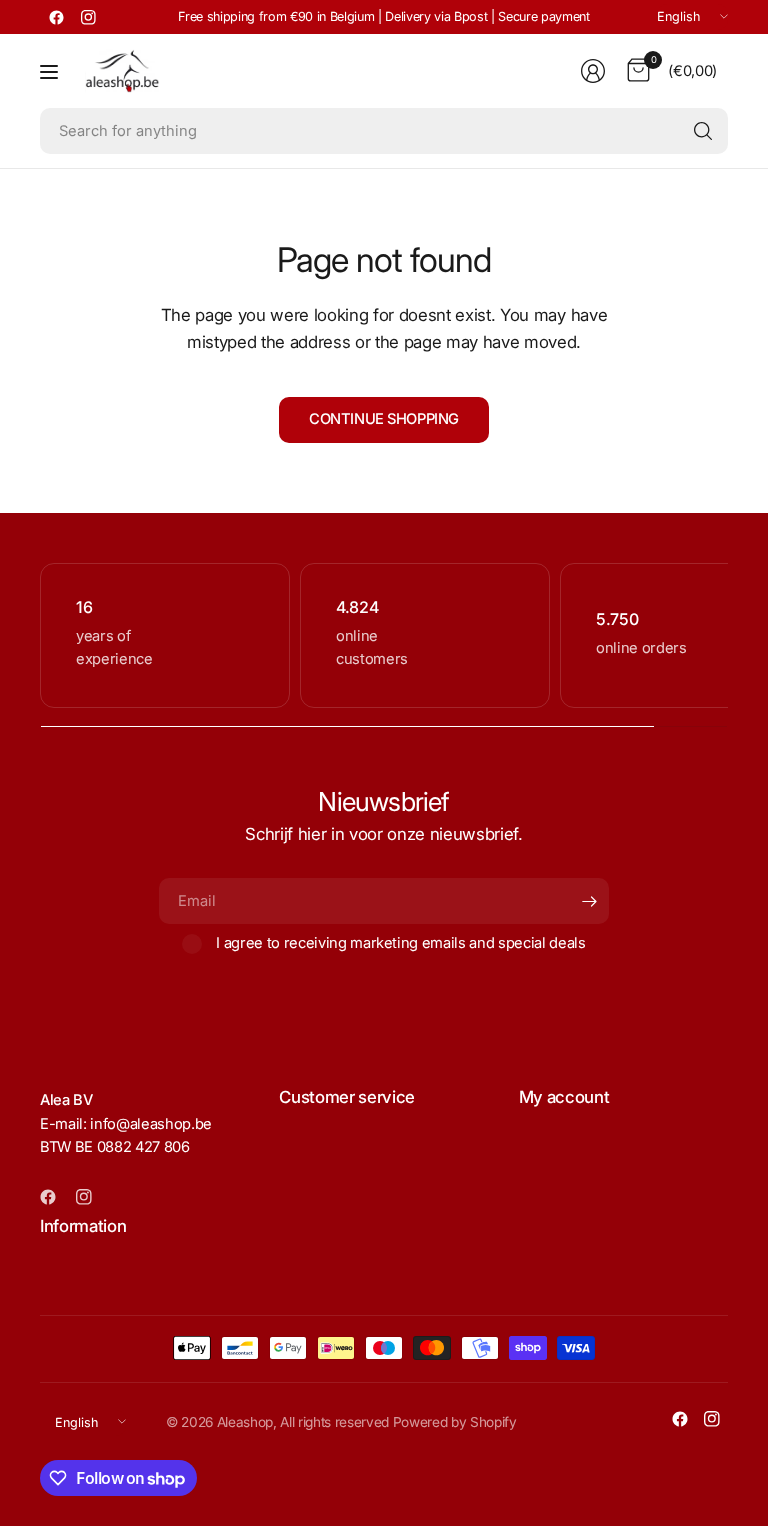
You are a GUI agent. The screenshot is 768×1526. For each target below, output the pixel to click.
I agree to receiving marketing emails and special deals (401, 943)
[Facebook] (56, 17)
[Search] (703, 131)
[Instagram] (88, 17)
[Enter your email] (589, 901)
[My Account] (593, 71)
